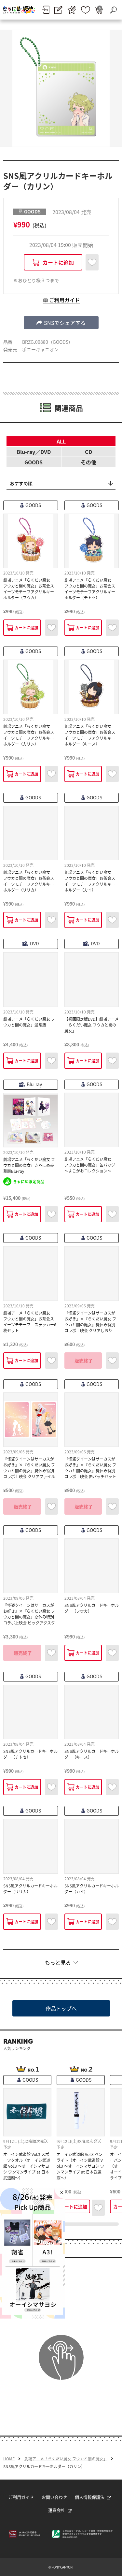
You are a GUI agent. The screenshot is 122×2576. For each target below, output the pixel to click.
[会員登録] (58, 10)
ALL (61, 441)
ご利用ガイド (21, 2497)
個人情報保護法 (90, 2497)
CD (88, 452)
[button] (61, 323)
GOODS (34, 462)
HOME (9, 2459)
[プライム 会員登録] (72, 10)
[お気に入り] (86, 10)
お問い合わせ (54, 2497)
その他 (88, 462)
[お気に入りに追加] (92, 262)
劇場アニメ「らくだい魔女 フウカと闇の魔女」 (66, 2459)
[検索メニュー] (113, 10)
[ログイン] (46, 10)
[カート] (99, 10)
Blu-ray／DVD (34, 452)
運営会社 (57, 2510)
